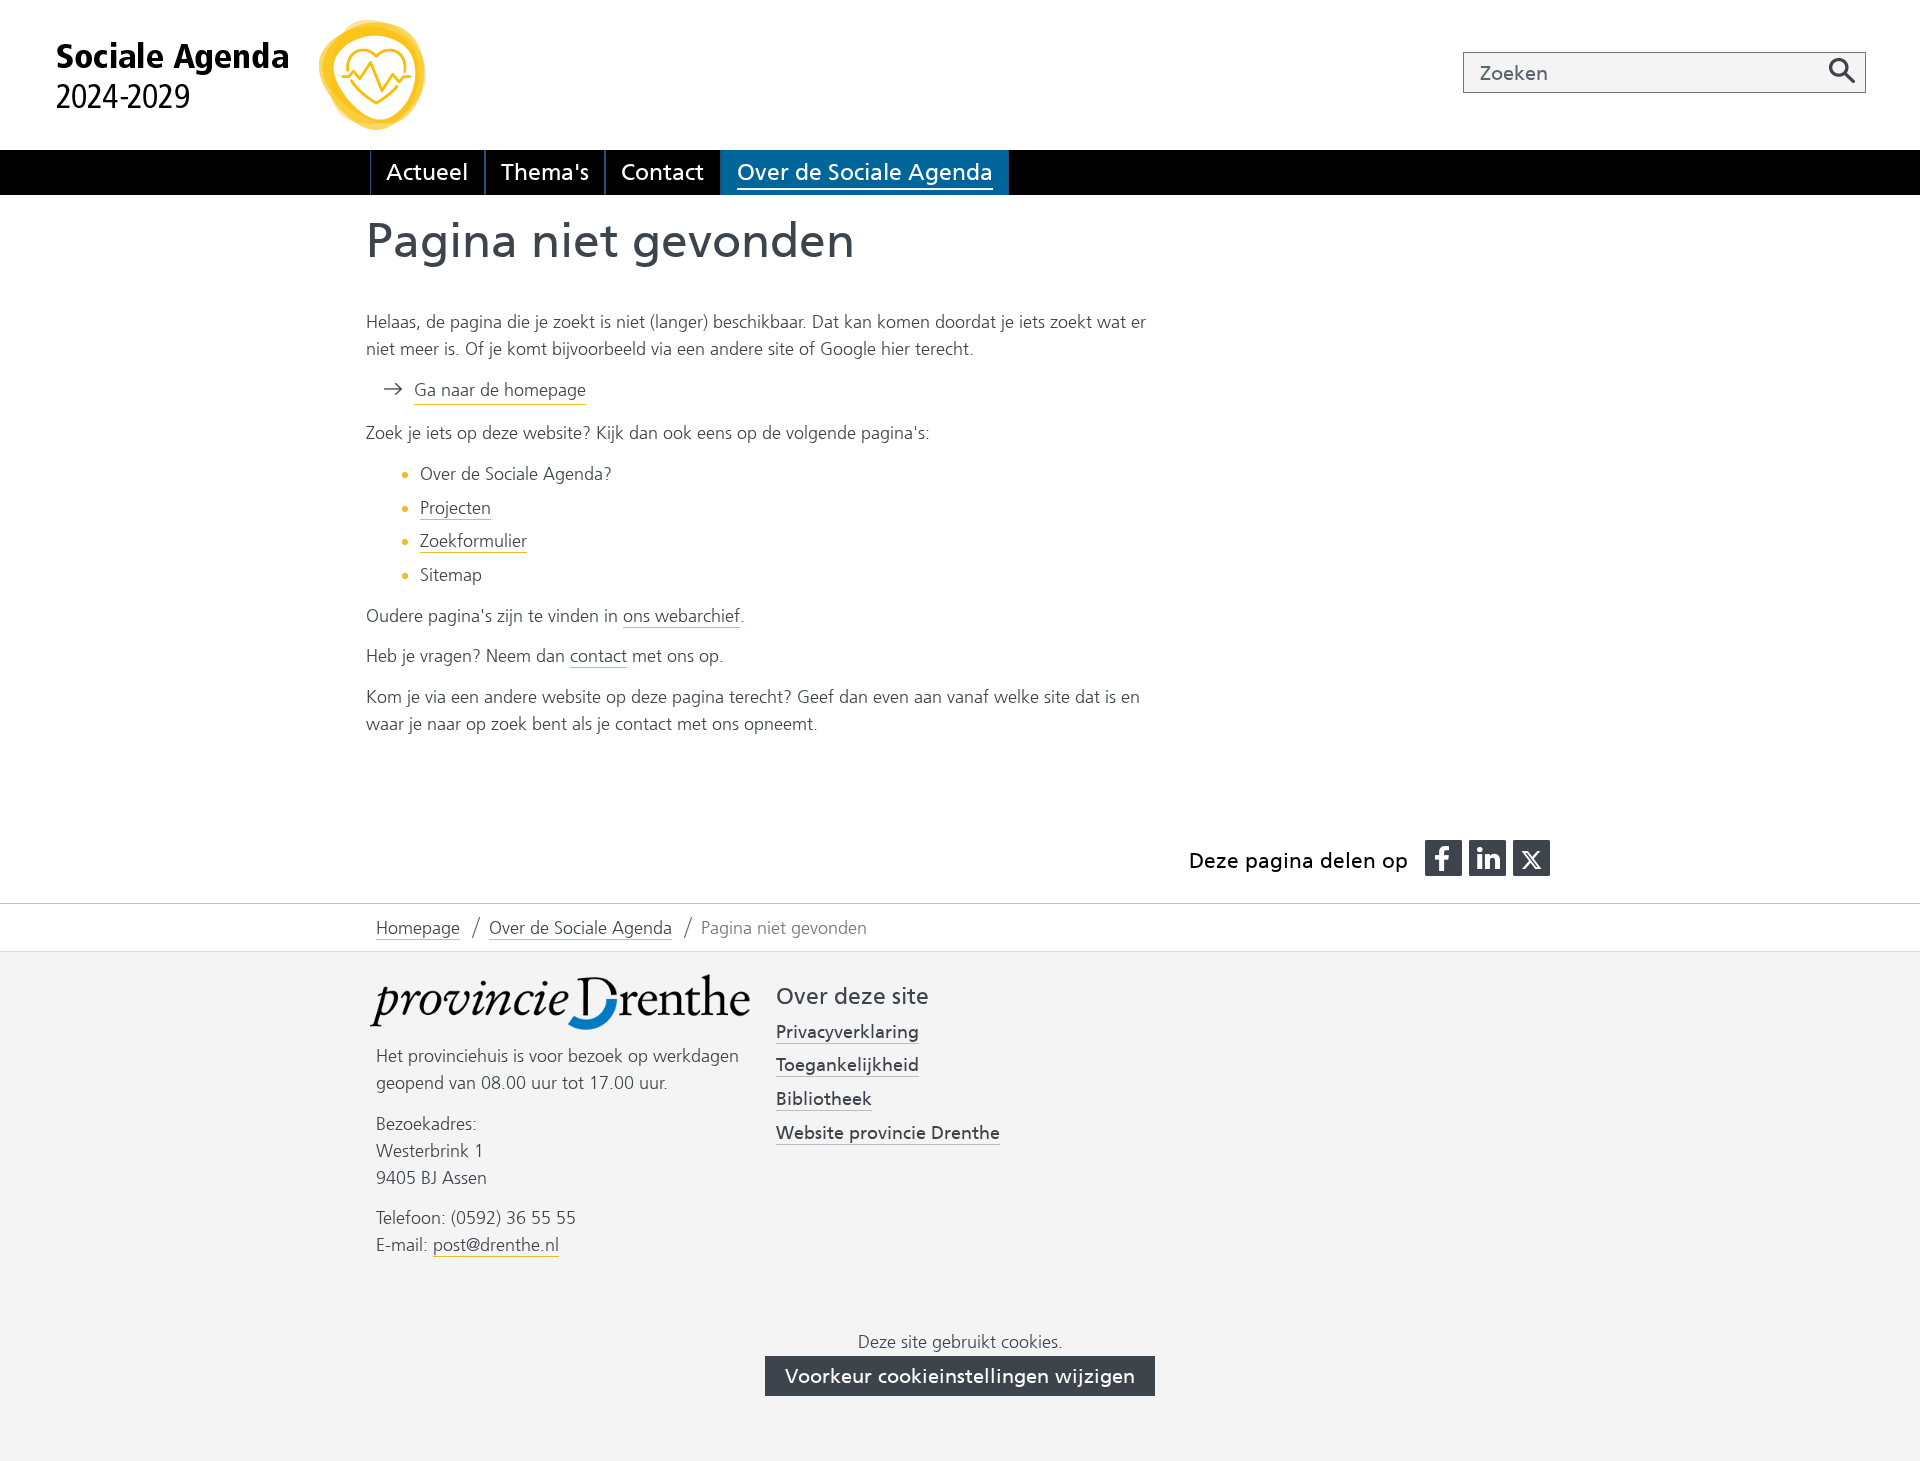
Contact (662, 172)
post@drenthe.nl (496, 1245)
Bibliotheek (824, 1099)
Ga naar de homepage (500, 390)
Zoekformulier (473, 541)
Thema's (545, 172)
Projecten (455, 508)
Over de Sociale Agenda (865, 172)
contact (598, 656)
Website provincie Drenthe (888, 1133)
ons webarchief (681, 616)
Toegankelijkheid (847, 1065)
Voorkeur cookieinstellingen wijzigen (960, 1376)
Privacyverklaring (847, 1032)
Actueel (427, 172)
